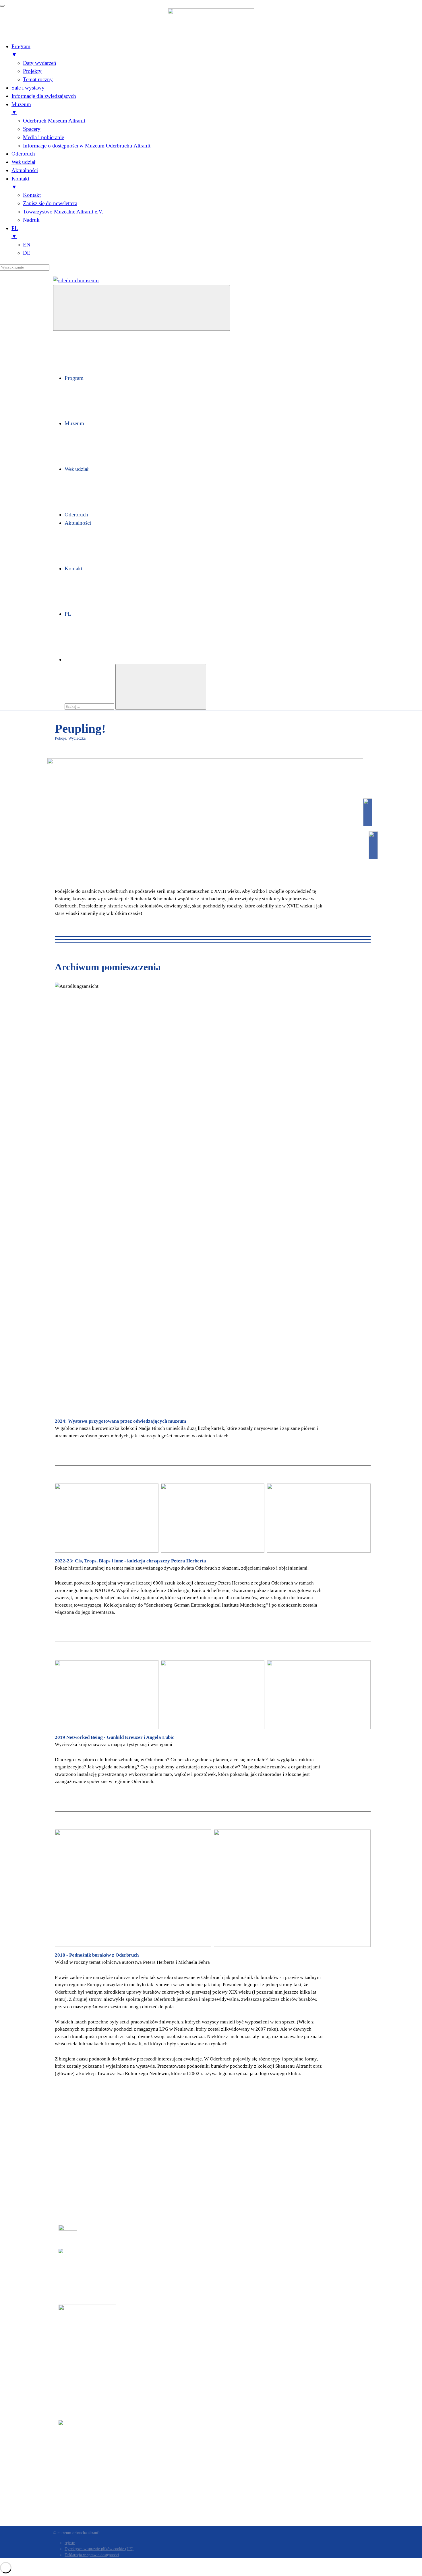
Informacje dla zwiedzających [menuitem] (44, 96)
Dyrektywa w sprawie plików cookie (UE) (99, 2549)
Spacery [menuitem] (32, 129)
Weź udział (77, 469)
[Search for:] (90, 706)
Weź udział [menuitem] (23, 162)
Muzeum (74, 423)
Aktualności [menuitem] (25, 170)
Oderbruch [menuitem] (23, 154)
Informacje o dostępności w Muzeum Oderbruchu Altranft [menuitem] (87, 146)
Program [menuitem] (21, 50)
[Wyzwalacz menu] (2, 6)
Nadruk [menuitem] (31, 220)
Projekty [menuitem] (32, 71)
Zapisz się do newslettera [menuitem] (50, 203)
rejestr (70, 2543)
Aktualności (78, 523)
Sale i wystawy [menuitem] (28, 88)
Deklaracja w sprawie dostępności (92, 2555)
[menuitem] (217, 233)
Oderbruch (76, 515)
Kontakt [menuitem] (20, 183)
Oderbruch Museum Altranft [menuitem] (54, 121)
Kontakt (73, 568)
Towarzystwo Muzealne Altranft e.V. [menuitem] (63, 212)
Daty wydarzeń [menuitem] (40, 63)
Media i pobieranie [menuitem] (43, 137)
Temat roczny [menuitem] (38, 79)
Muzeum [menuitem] (21, 108)
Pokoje (60, 738)
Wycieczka (77, 738)
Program (74, 378)
